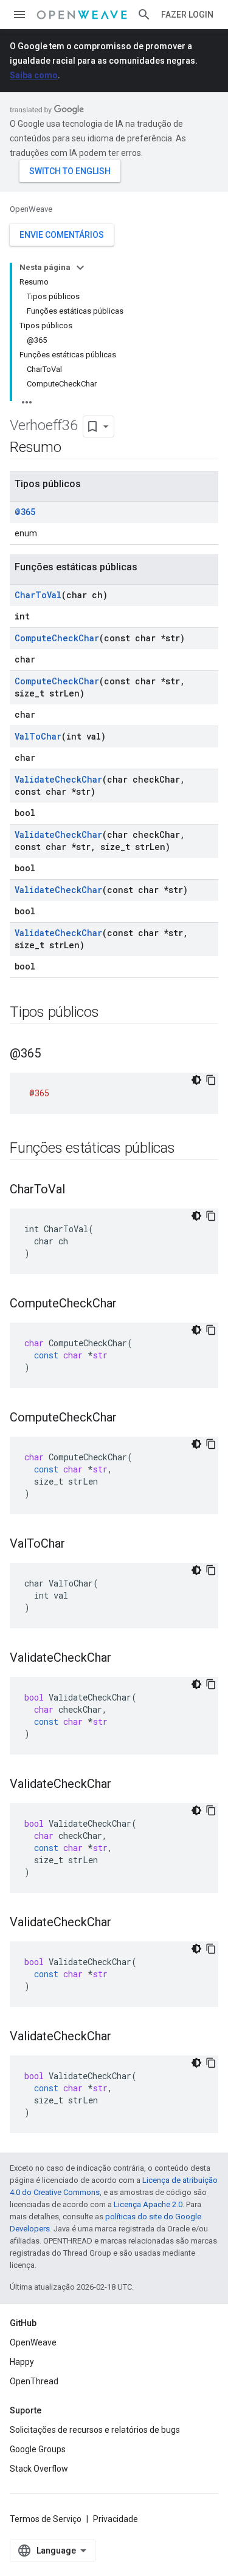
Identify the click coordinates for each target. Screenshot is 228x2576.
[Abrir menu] (19, 15)
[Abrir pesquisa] (144, 15)
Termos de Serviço (46, 2519)
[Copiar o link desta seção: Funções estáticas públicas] (187, 1149)
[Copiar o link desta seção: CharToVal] (77, 1190)
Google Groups (38, 2449)
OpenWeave (31, 209)
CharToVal (38, 595)
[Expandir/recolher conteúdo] (80, 268)
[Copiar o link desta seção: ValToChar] (77, 1545)
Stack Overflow (39, 2469)
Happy (22, 2362)
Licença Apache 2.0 (148, 2204)
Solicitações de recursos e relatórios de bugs (95, 2430)
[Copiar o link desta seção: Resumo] (74, 448)
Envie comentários (62, 235)
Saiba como (34, 75)
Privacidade (116, 2519)
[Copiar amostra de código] (211, 1080)
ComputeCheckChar (57, 638)
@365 (25, 512)
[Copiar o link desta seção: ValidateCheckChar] (123, 1659)
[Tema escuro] (196, 1080)
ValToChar (38, 736)
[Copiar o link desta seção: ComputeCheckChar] (129, 1304)
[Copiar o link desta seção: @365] (53, 1054)
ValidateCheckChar (58, 779)
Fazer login (187, 15)
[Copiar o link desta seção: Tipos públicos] (111, 1013)
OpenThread (34, 2381)
